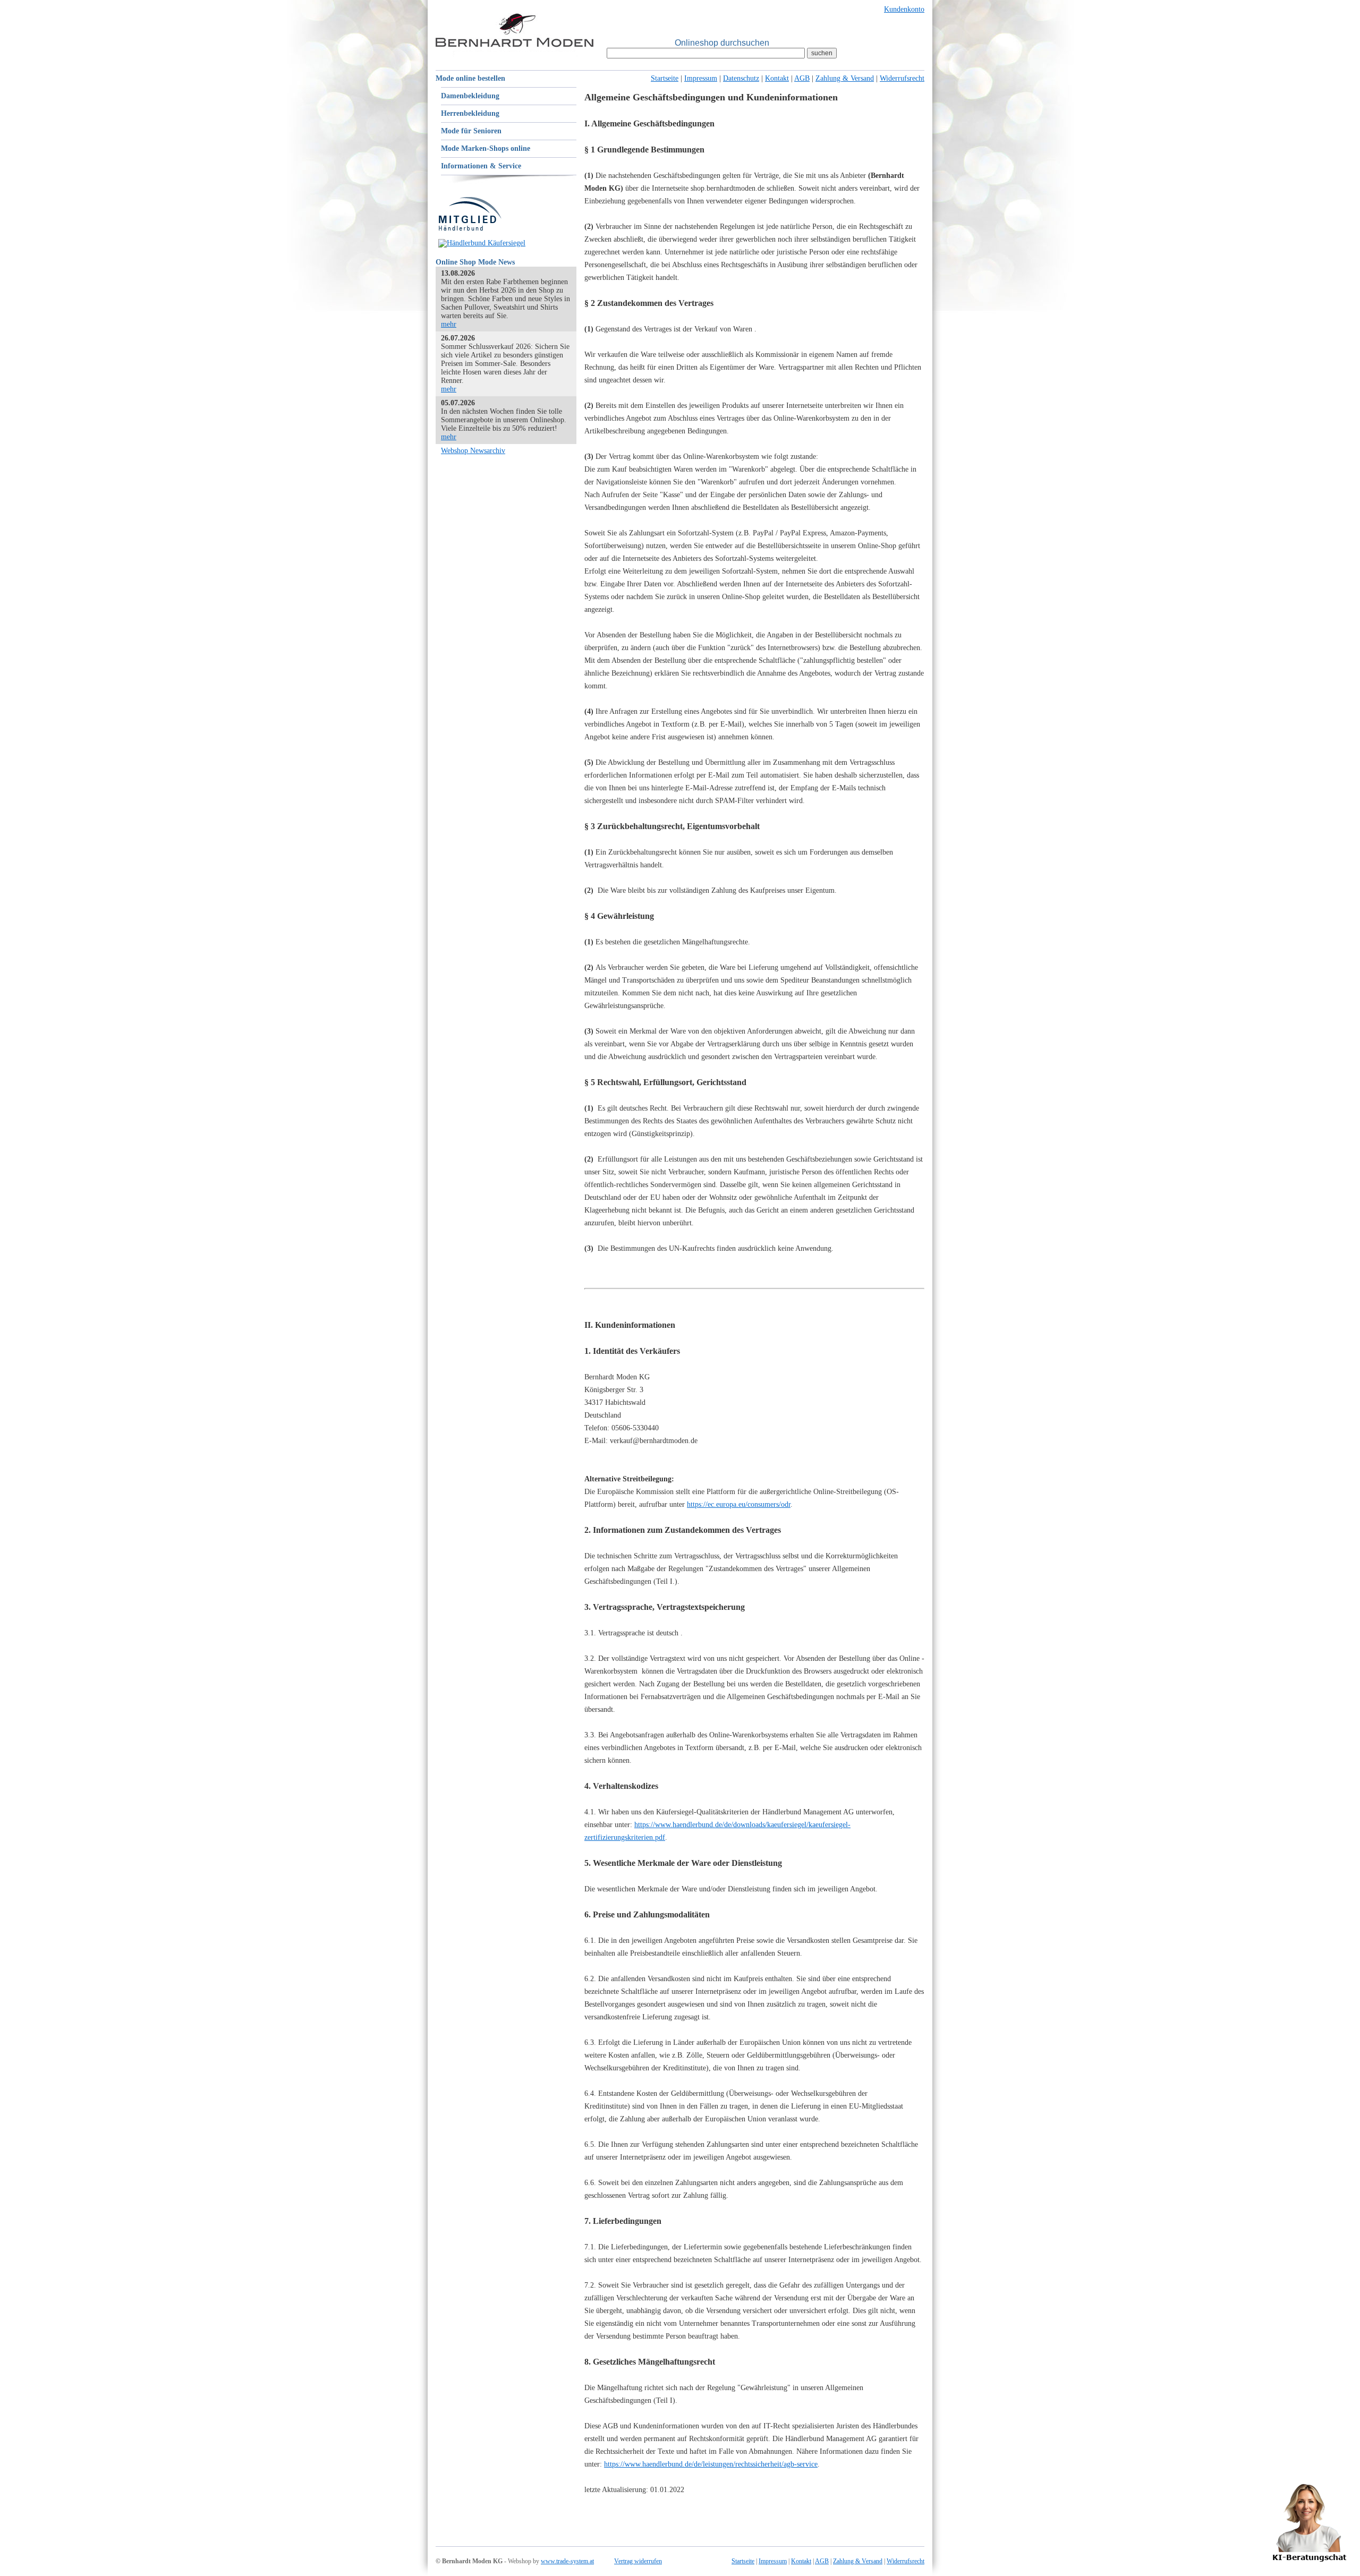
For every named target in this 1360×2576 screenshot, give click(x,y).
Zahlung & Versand (845, 78)
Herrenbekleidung (470, 113)
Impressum (701, 78)
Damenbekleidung (470, 96)
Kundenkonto (904, 9)
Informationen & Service (481, 166)
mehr (449, 324)
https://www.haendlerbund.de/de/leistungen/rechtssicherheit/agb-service (711, 2464)
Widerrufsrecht (902, 78)
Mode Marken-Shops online (486, 148)
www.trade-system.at (567, 2561)
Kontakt (777, 78)
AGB (802, 78)
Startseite (665, 78)
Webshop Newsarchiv (473, 451)
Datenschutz (741, 78)
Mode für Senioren (471, 131)
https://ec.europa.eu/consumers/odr (739, 1504)
